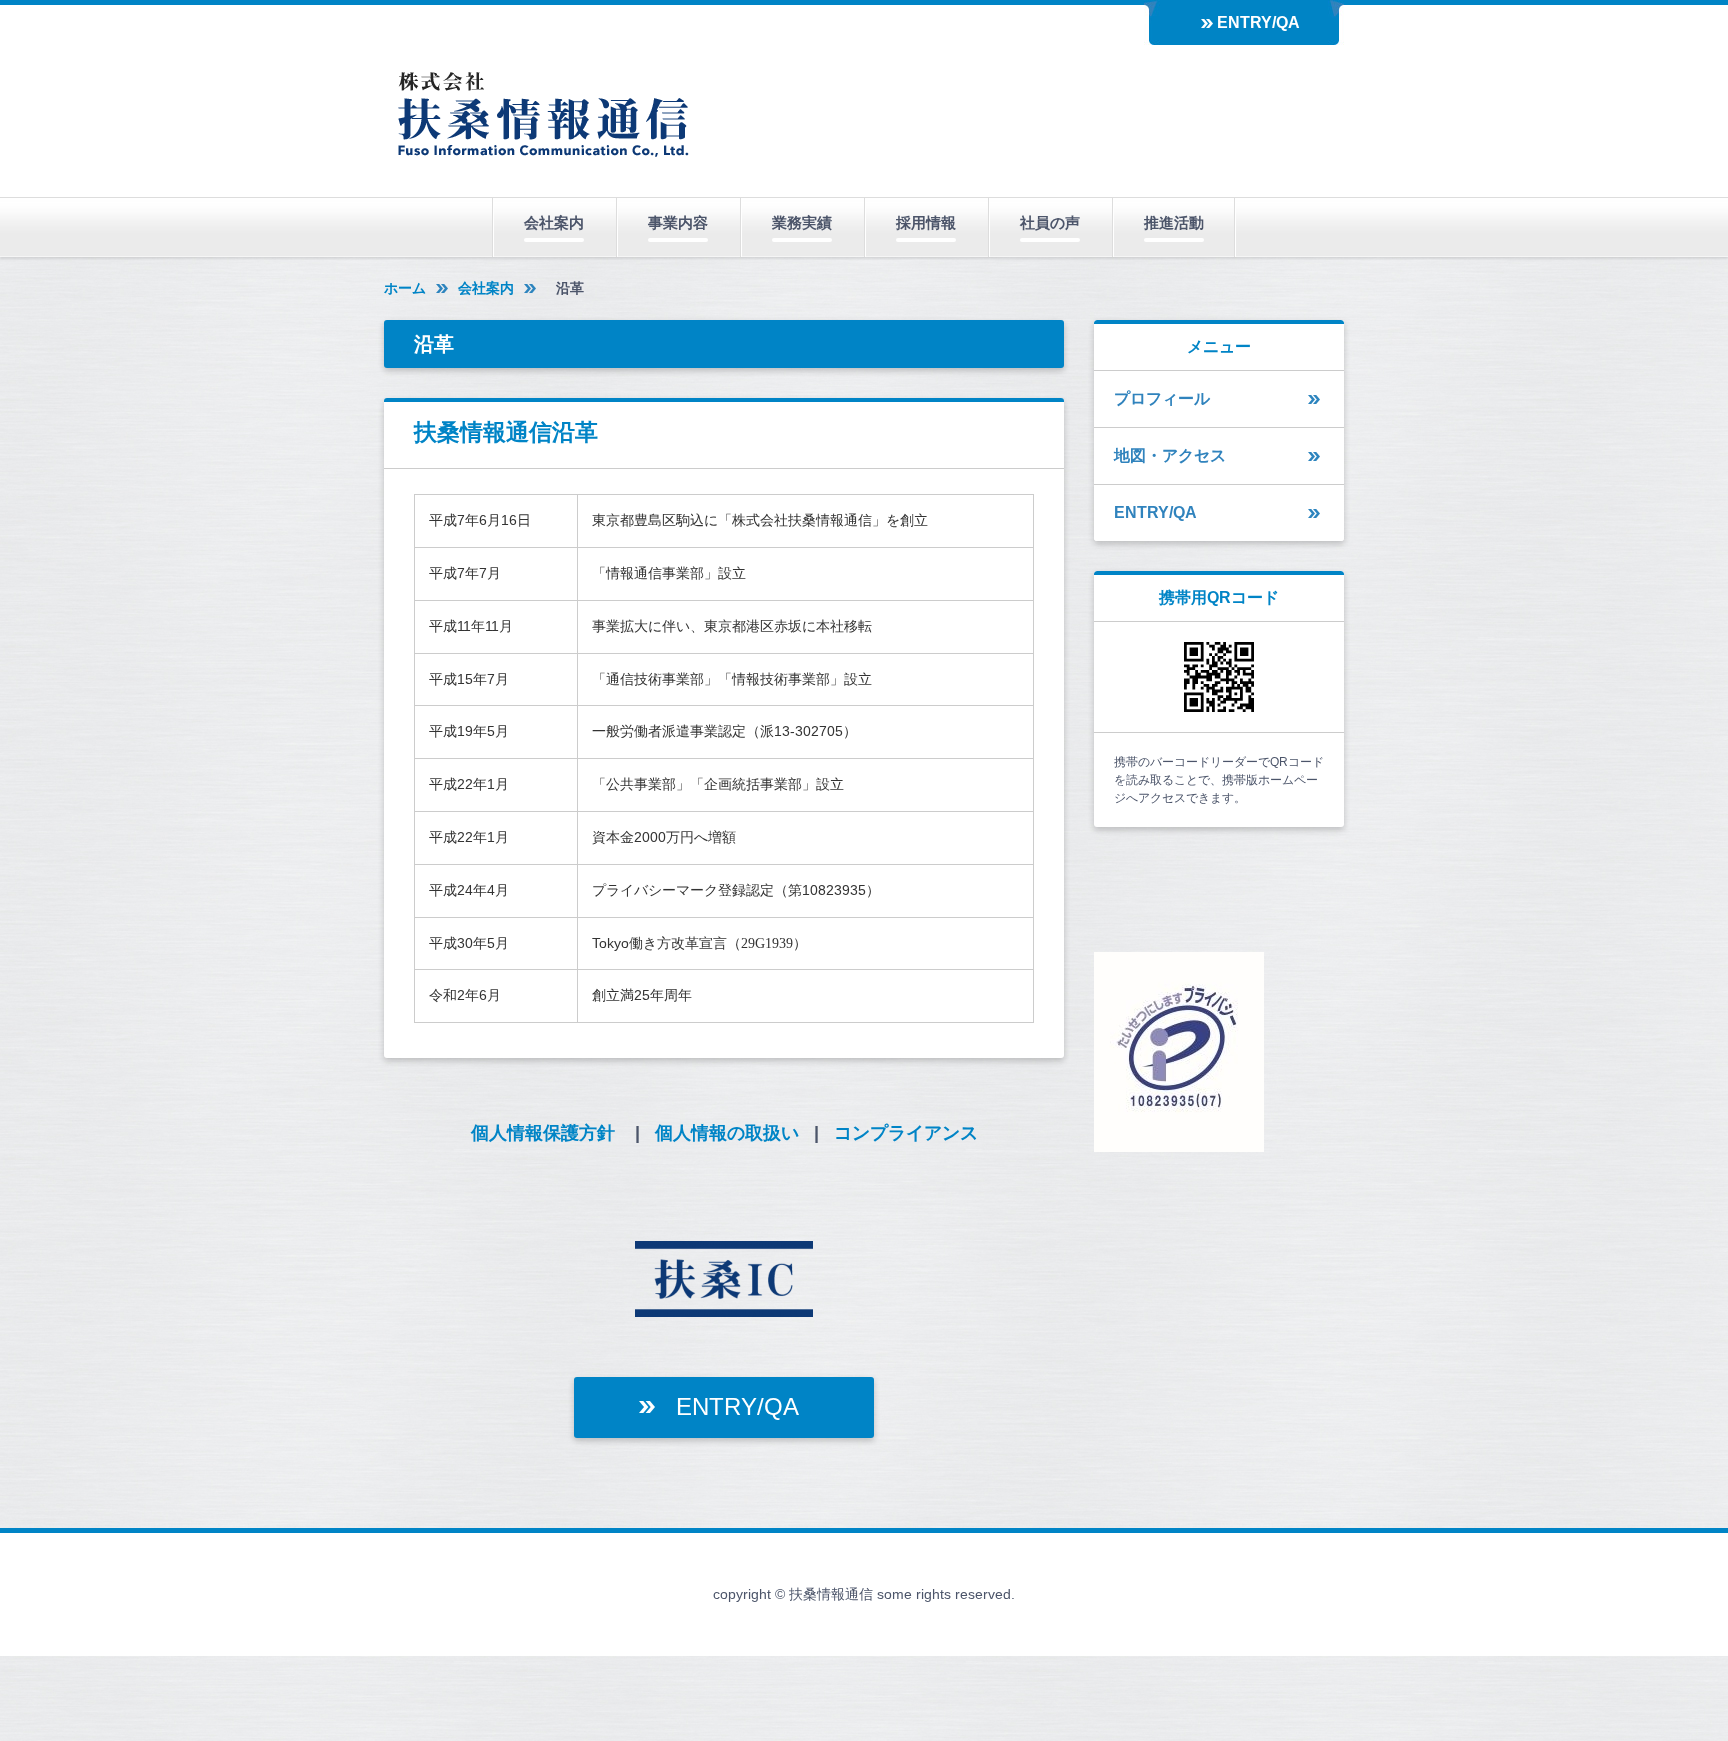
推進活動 (1174, 222)
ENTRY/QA (1258, 22)
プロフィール (1162, 398)
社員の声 (1050, 222)
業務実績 (802, 222)
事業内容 (678, 222)
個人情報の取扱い (727, 1133)
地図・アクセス (1170, 455)
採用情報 (926, 222)
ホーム (405, 288)
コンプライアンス (906, 1133)
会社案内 (554, 222)
